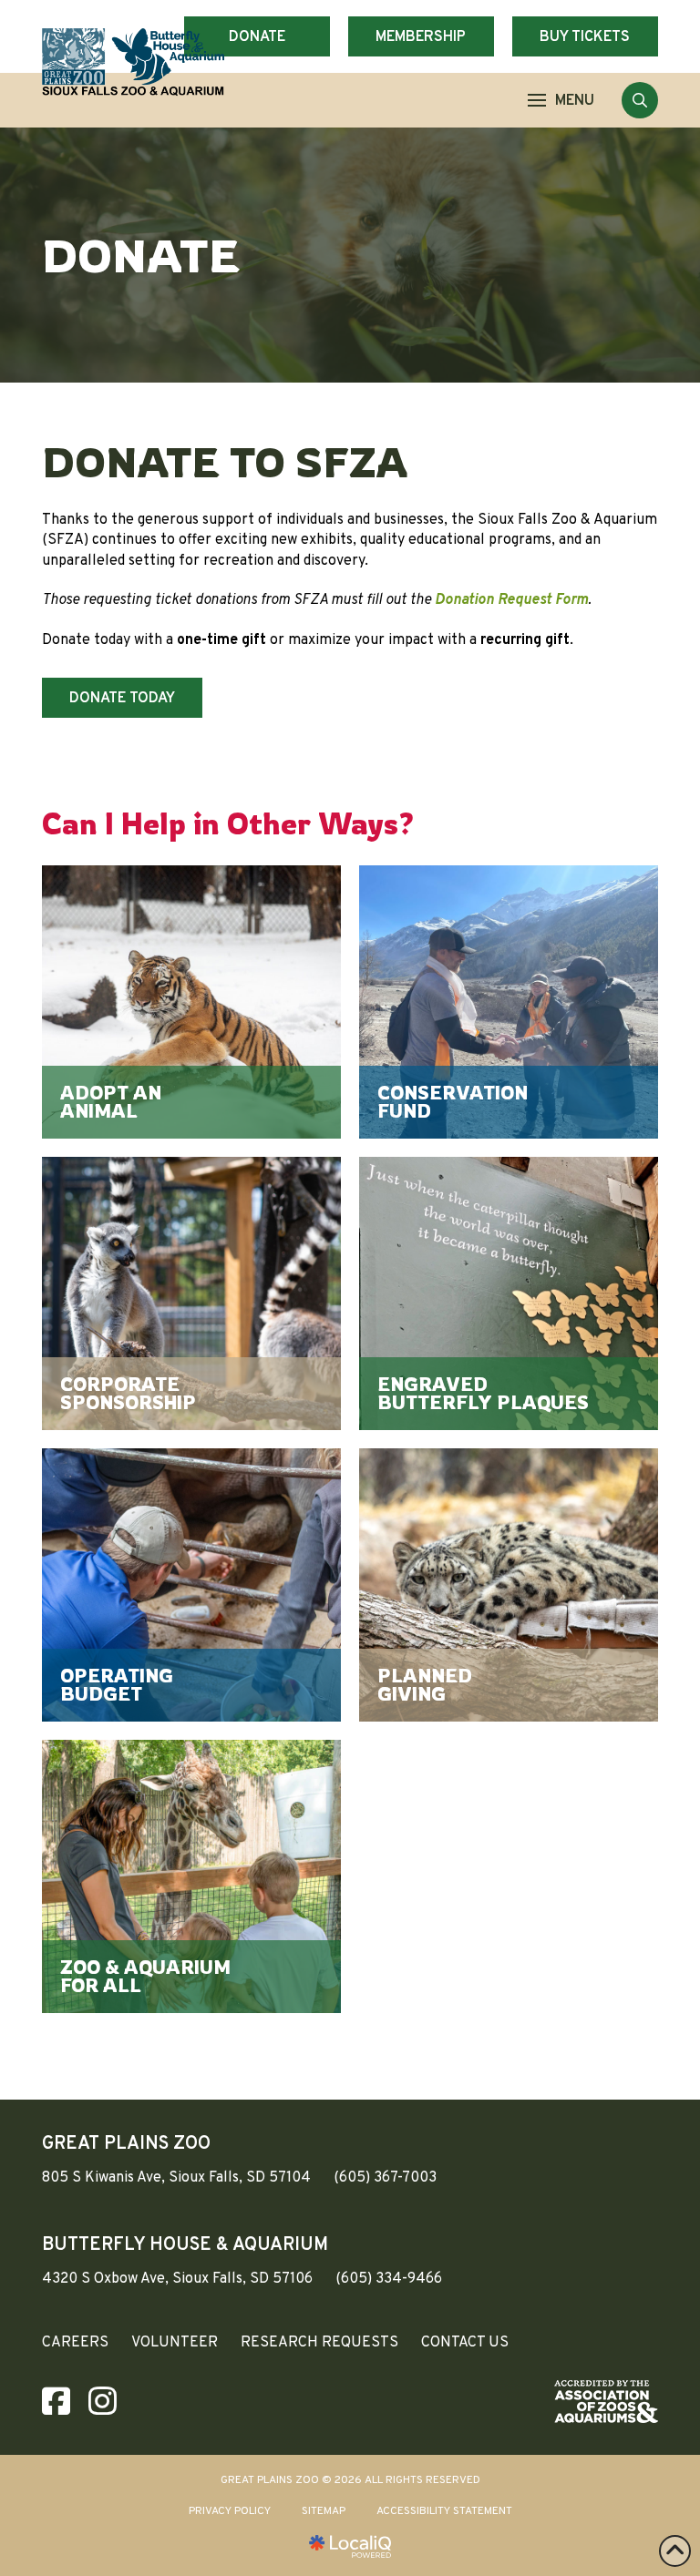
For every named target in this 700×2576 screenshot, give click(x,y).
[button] (561, 100)
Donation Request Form (511, 600)
